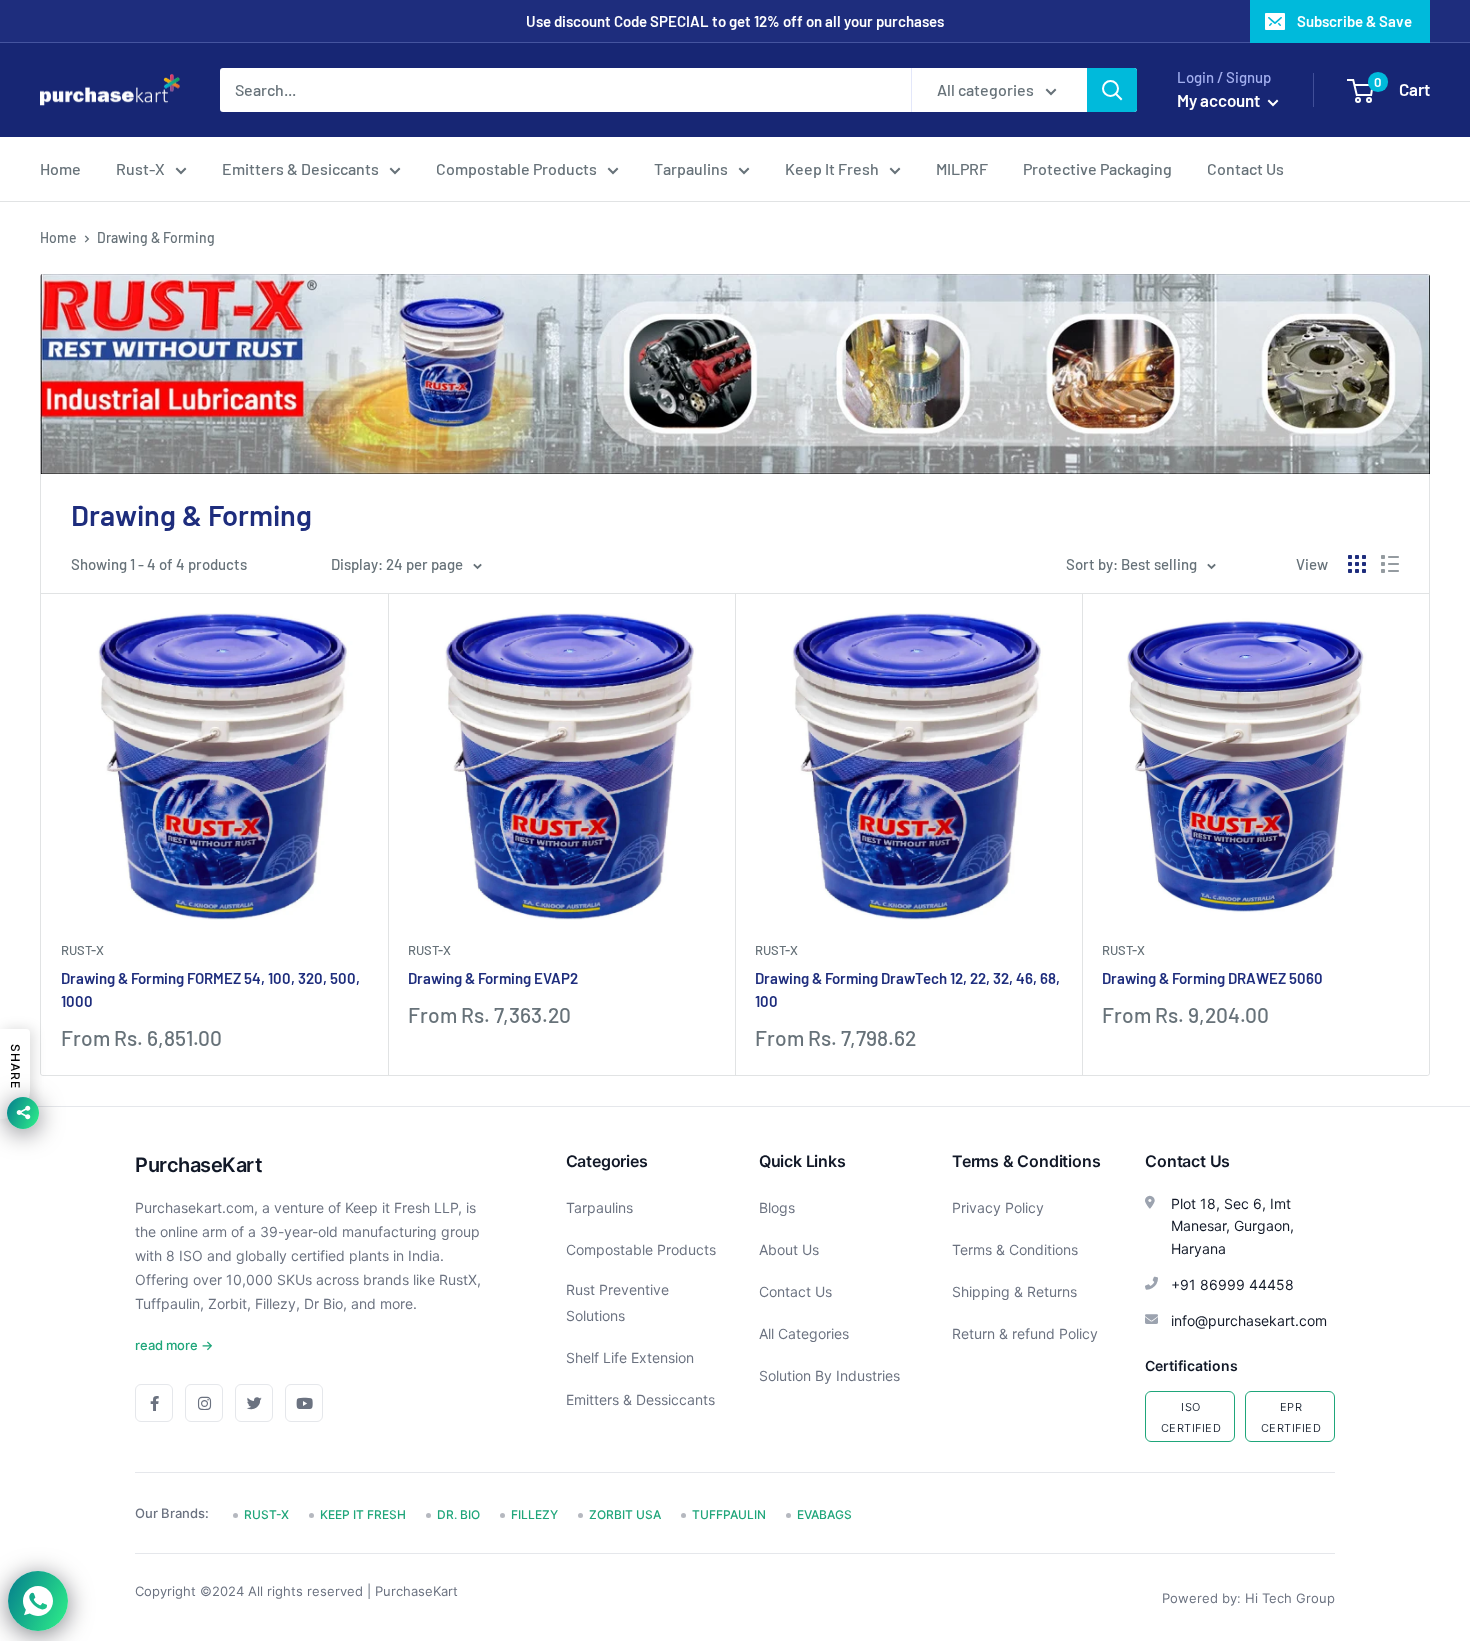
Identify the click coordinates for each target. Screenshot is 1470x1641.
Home (60, 168)
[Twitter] (254, 1403)
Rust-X (140, 168)
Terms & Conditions (1015, 1249)
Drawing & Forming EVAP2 (493, 978)
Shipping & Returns (1014, 1291)
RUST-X (82, 950)
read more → (174, 1345)
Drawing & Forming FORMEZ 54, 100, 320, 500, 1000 (210, 989)
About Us (789, 1249)
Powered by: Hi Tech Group (1248, 1598)
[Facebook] (154, 1403)
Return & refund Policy (1025, 1333)
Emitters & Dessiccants (640, 1399)
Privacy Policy (998, 1207)
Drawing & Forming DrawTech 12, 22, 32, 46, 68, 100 (907, 989)
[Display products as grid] (1357, 564)
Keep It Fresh (832, 168)
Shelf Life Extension (630, 1357)
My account (1220, 100)
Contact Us (1245, 168)
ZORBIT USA (625, 1514)
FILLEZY (534, 1514)
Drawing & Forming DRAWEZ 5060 (1212, 978)
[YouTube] (304, 1403)
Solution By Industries (829, 1375)
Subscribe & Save (1354, 21)
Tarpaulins (691, 168)
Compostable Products (516, 168)
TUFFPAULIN (729, 1514)
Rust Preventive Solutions (617, 1302)
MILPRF (962, 168)
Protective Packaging (1097, 168)
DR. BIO (458, 1514)
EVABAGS (824, 1514)
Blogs (777, 1207)
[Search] (1112, 90)
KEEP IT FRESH (363, 1514)
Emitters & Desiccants (300, 168)
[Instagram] (204, 1403)
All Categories (804, 1333)
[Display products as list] (1390, 564)
